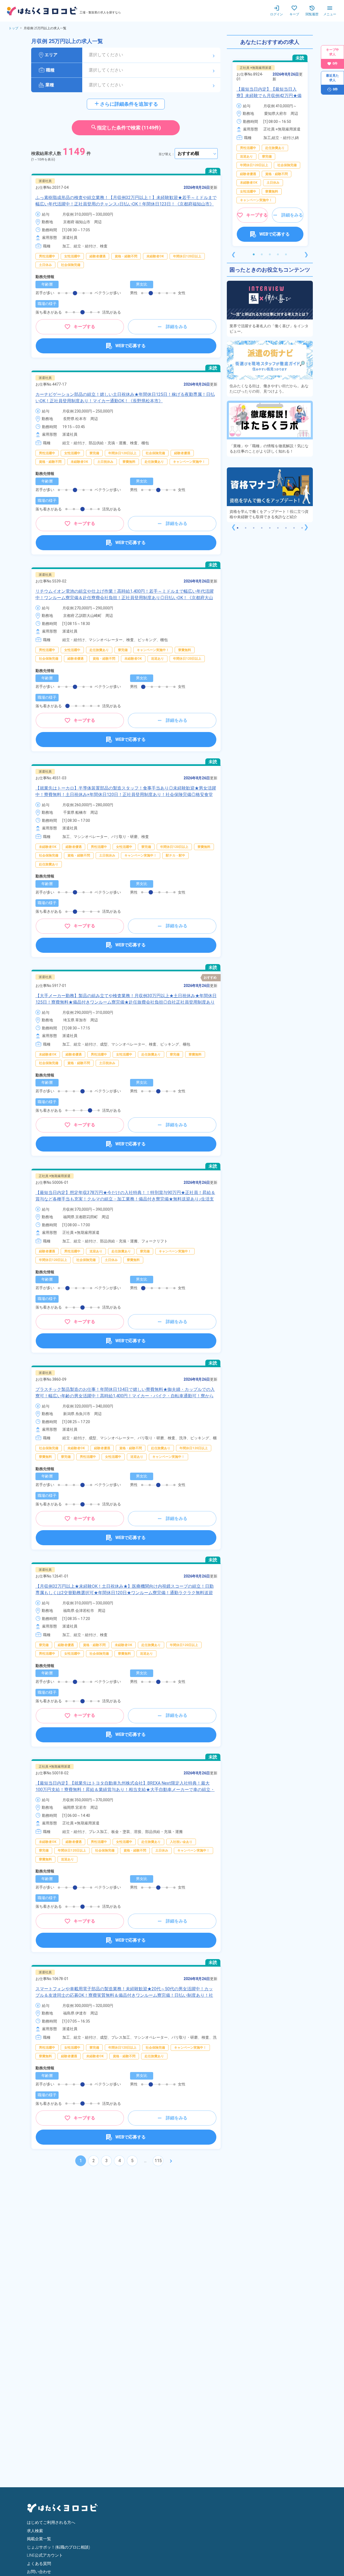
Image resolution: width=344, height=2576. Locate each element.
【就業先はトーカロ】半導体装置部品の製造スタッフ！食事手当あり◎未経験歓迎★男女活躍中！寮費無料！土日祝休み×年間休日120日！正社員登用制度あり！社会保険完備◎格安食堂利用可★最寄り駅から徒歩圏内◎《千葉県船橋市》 (126, 795)
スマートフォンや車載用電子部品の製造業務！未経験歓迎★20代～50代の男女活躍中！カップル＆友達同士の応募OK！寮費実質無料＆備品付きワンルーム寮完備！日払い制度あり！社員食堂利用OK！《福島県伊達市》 (124, 1995)
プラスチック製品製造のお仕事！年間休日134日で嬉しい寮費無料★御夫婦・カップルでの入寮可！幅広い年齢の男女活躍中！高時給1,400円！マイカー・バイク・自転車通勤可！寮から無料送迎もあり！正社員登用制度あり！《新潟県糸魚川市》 (125, 1396)
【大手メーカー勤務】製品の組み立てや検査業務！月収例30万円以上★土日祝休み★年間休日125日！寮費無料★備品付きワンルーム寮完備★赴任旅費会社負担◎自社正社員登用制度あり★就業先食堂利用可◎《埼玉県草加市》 (126, 1002)
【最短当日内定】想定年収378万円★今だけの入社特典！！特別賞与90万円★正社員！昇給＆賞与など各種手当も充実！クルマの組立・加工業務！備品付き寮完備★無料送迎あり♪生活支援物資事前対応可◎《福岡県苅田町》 (125, 1199)
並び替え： (167, 154)
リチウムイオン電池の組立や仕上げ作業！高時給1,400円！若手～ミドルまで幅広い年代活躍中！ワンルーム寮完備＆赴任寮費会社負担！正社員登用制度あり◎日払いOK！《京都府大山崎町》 (125, 598)
